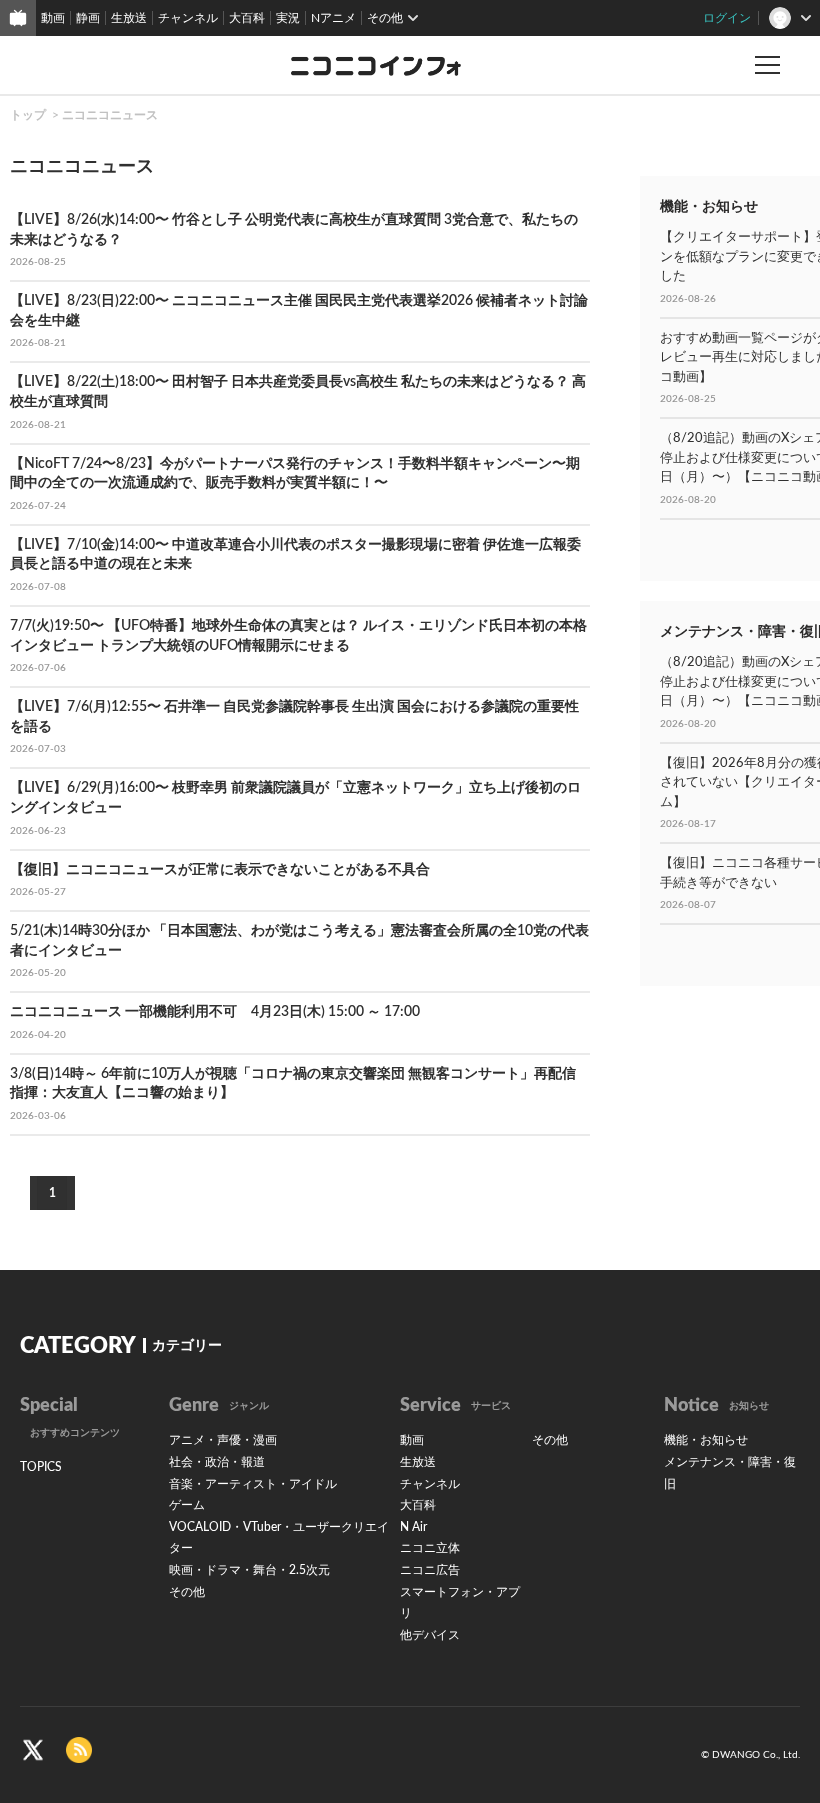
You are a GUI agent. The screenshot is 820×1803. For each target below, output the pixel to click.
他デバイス (430, 1635)
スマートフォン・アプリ (460, 1603)
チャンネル (188, 18)
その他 (187, 1592)
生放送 (129, 18)
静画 (88, 18)
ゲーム (187, 1505)
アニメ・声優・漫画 (223, 1440)
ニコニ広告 (430, 1570)
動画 (53, 18)
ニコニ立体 (430, 1548)
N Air (413, 1527)
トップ (28, 115)
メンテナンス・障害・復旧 (730, 1473)
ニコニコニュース (110, 115)
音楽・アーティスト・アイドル (253, 1484)
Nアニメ (333, 18)
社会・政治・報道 (217, 1462)
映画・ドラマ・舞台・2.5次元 (249, 1570)
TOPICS (41, 1467)
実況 (288, 18)
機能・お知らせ (706, 1440)
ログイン (727, 18)
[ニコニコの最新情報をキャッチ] (79, 1750)
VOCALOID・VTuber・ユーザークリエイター (279, 1538)
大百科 (247, 18)
